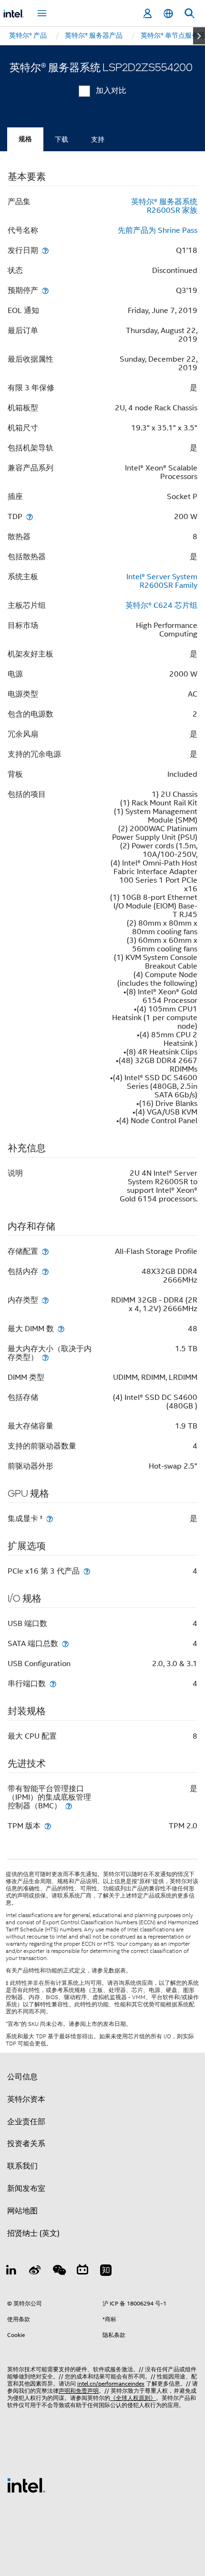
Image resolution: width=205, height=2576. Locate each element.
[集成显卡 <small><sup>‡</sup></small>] (50, 1518)
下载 (61, 139)
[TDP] (30, 516)
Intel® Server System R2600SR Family (162, 581)
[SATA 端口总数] (65, 1643)
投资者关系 (26, 2144)
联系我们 (22, 2166)
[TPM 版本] (48, 1826)
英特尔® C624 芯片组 (161, 605)
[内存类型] (45, 1300)
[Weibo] (35, 2272)
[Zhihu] (106, 2272)
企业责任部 (26, 2122)
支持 (98, 139)
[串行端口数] (53, 1684)
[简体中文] (168, 14)
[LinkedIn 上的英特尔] (11, 2272)
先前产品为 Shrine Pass (158, 230)
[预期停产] (45, 290)
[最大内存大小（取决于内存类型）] (45, 1357)
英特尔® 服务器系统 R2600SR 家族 (164, 206)
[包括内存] (45, 1271)
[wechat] (59, 2272)
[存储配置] (45, 1251)
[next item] (199, 36)
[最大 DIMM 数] (61, 1329)
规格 (25, 139)
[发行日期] (45, 250)
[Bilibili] (82, 2272)
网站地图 (22, 2211)
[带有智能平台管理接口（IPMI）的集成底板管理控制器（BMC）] (69, 1806)
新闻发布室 (26, 2189)
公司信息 (22, 2077)
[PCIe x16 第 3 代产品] (87, 1571)
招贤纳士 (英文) (33, 2233)
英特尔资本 (26, 2099)
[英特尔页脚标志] (26, 2485)
